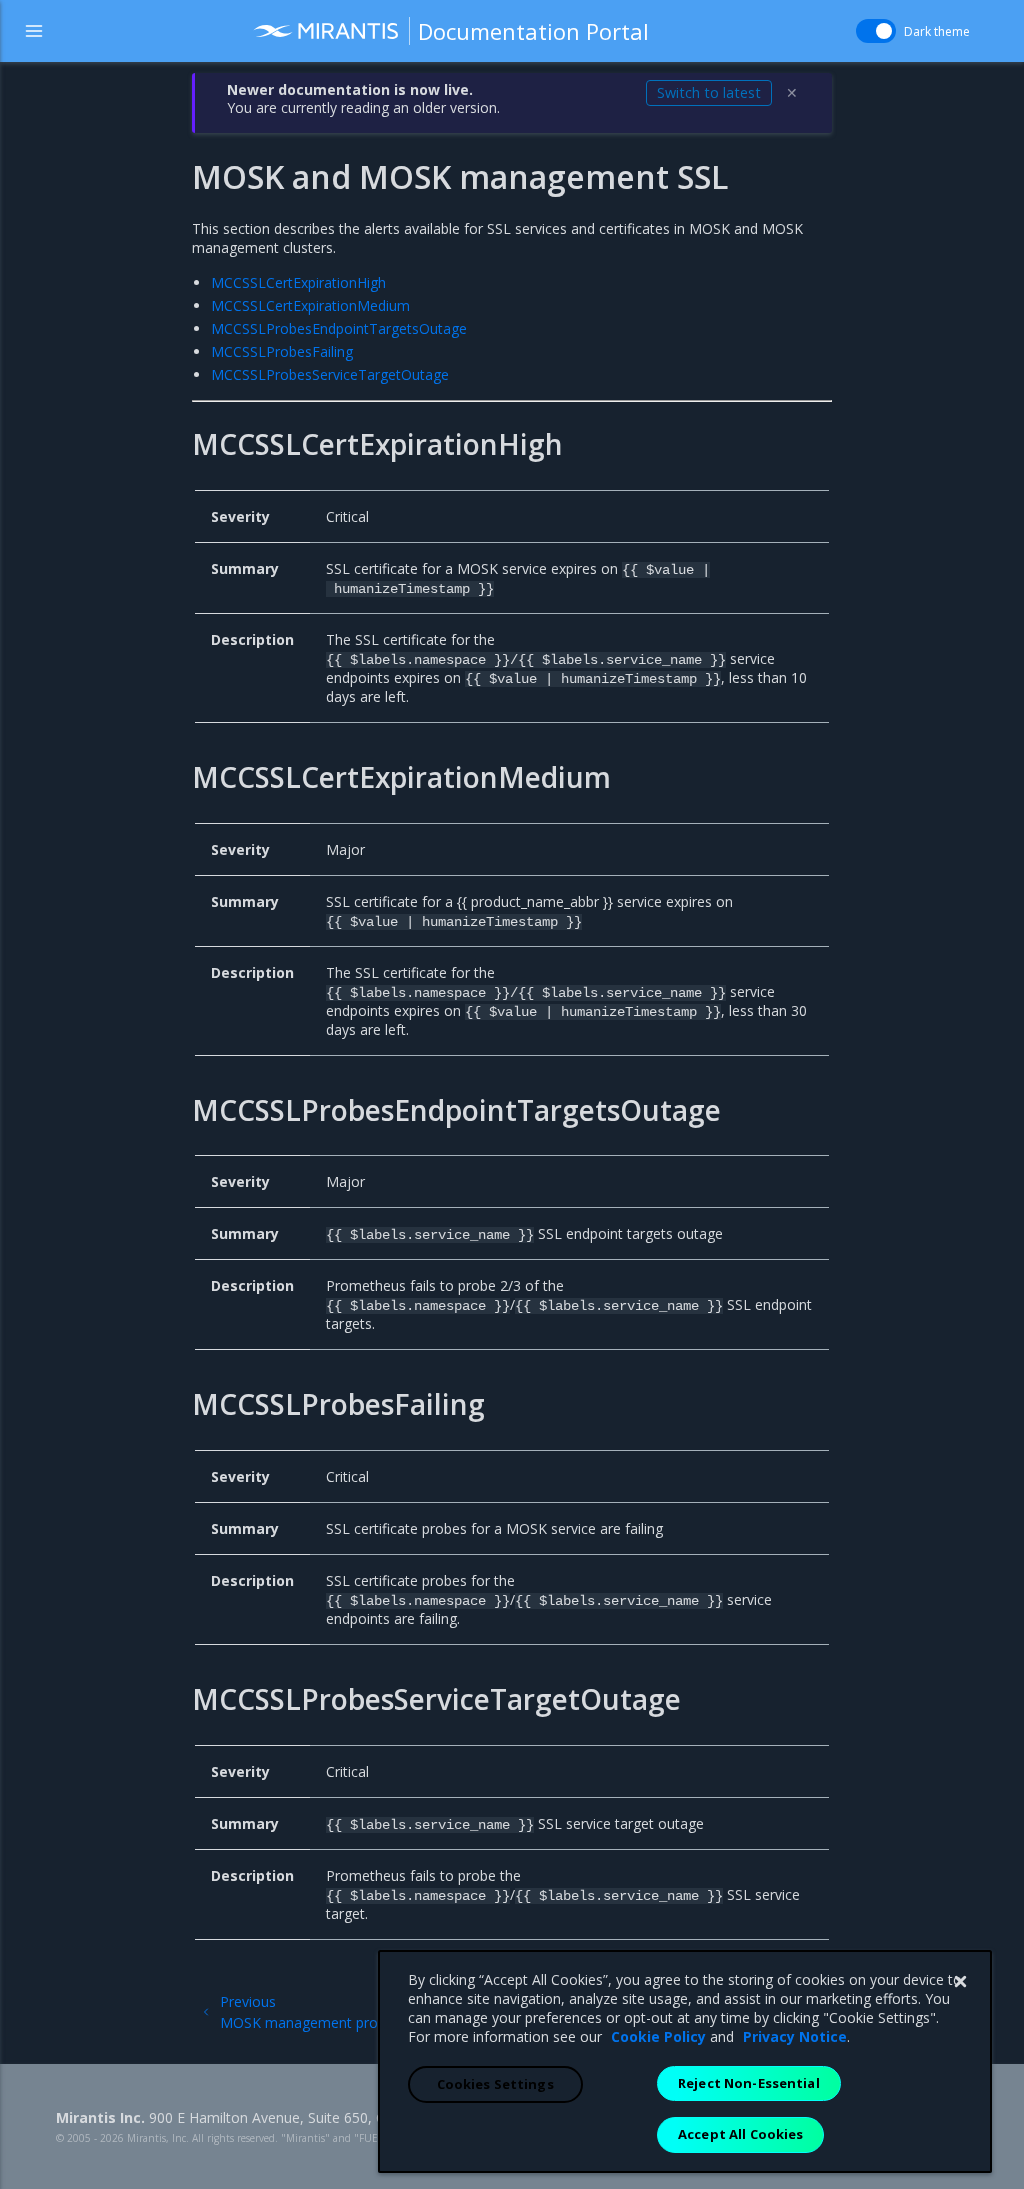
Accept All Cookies (740, 2134)
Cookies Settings (495, 2084)
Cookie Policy (658, 2036)
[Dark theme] (876, 31)
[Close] (960, 1982)
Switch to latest (709, 92)
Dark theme (937, 31)
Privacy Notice (795, 2036)
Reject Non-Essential (749, 2083)
